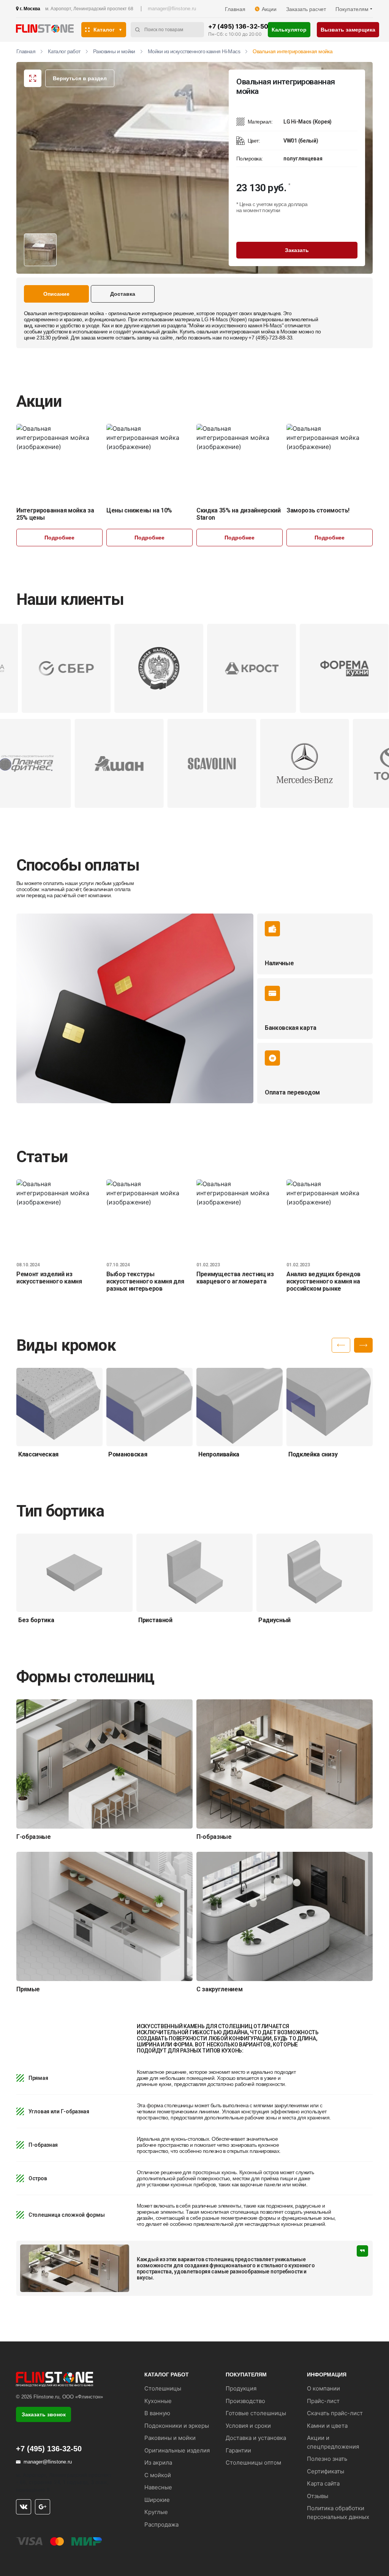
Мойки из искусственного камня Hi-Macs (194, 51)
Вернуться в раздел (80, 78)
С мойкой (158, 2475)
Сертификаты (326, 2471)
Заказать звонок (44, 2414)
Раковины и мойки (114, 51)
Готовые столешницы (256, 2413)
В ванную (157, 2413)
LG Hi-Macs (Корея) (224, 319)
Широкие (157, 2500)
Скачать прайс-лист (335, 2413)
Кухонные (158, 2401)
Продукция (241, 2388)
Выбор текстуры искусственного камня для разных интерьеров (145, 1281)
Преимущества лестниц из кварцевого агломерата (235, 1278)
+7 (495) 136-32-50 (238, 26)
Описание (56, 294)
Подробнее (59, 538)
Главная (235, 9)
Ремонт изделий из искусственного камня (49, 1278)
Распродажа (161, 2524)
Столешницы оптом (253, 2463)
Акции (269, 9)
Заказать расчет (306, 9)
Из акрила (158, 2463)
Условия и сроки (248, 2426)
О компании (323, 2388)
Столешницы (163, 2388)
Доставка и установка (256, 2438)
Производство (245, 2401)
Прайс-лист (323, 2401)
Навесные (158, 2487)
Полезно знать (327, 2459)
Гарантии (238, 2450)
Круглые (156, 2512)
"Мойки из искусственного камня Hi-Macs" (236, 325)
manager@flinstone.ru (172, 9)
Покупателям (352, 9)
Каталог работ (64, 51)
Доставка (123, 294)
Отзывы (318, 2496)
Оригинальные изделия (177, 2450)
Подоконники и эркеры (177, 2426)
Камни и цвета (327, 2426)
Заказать (297, 250)
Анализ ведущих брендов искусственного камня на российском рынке (323, 1281)
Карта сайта (323, 2483)
